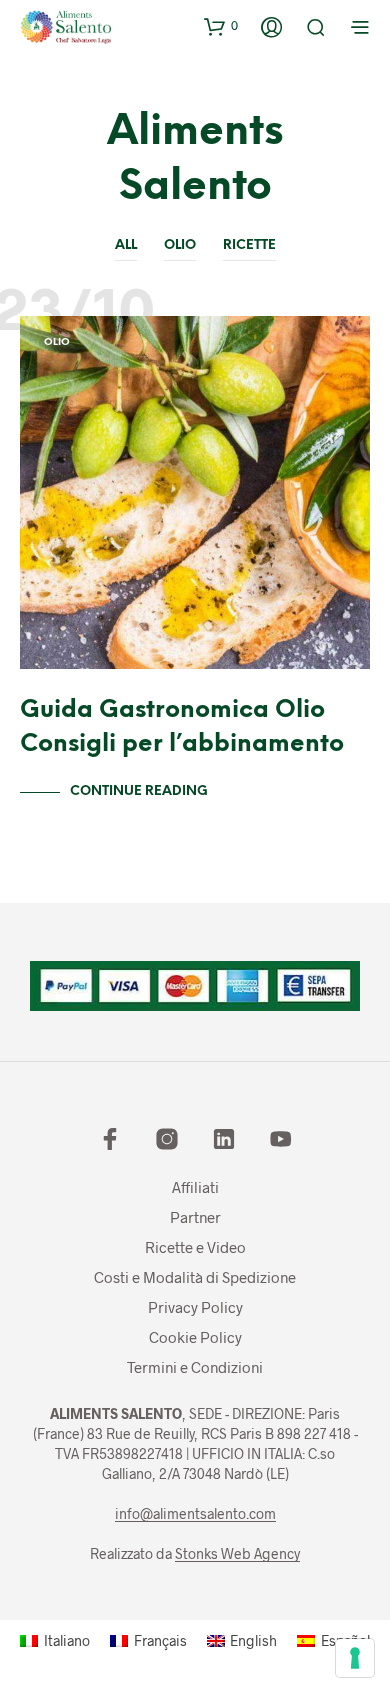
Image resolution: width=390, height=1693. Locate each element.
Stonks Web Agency (237, 1554)
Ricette (249, 245)
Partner (195, 1217)
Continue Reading (139, 791)
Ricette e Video (195, 1247)
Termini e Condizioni (195, 1367)
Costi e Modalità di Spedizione (195, 1277)
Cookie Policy (195, 1337)
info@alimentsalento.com (195, 1514)
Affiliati (195, 1187)
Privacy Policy (195, 1307)
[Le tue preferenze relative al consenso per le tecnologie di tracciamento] (355, 1658)
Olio (180, 245)
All (126, 245)
